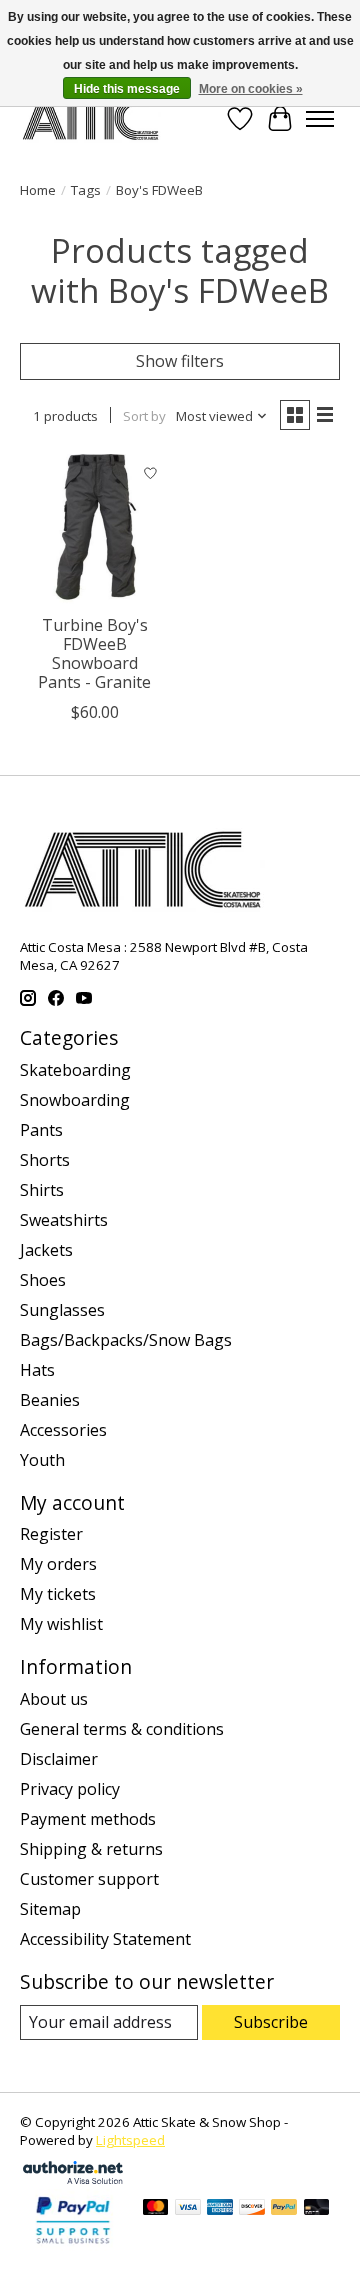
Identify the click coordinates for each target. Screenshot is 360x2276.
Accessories (63, 1430)
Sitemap (50, 1909)
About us (54, 1699)
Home (38, 190)
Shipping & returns (91, 1849)
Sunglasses (62, 1310)
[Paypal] (73, 2245)
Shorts (45, 1160)
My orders (58, 1564)
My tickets (58, 1594)
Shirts (42, 1190)
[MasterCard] (156, 2209)
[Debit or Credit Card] (317, 2209)
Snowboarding (75, 1100)
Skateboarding (75, 1070)
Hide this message (127, 89)
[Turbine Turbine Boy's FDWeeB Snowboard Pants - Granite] (95, 529)
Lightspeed (130, 2140)
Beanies (50, 1400)
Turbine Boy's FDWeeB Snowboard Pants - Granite (94, 654)
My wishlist (61, 1624)
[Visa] (188, 2209)
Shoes (43, 1280)
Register (51, 1534)
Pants (41, 1130)
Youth (42, 1460)
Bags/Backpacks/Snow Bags (126, 1340)
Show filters (180, 361)
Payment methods (88, 1819)
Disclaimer (59, 1759)
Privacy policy (70, 1789)
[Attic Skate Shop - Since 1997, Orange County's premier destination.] (90, 118)
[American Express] (220, 2209)
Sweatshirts (64, 1220)
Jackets (46, 1250)
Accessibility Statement (105, 1939)
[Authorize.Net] (73, 2178)
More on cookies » (251, 89)
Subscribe (271, 2022)
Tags (86, 190)
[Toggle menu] (320, 119)
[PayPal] (284, 2209)
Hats (37, 1370)
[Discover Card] (252, 2209)
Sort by (144, 416)
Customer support (89, 1879)
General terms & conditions (122, 1729)
